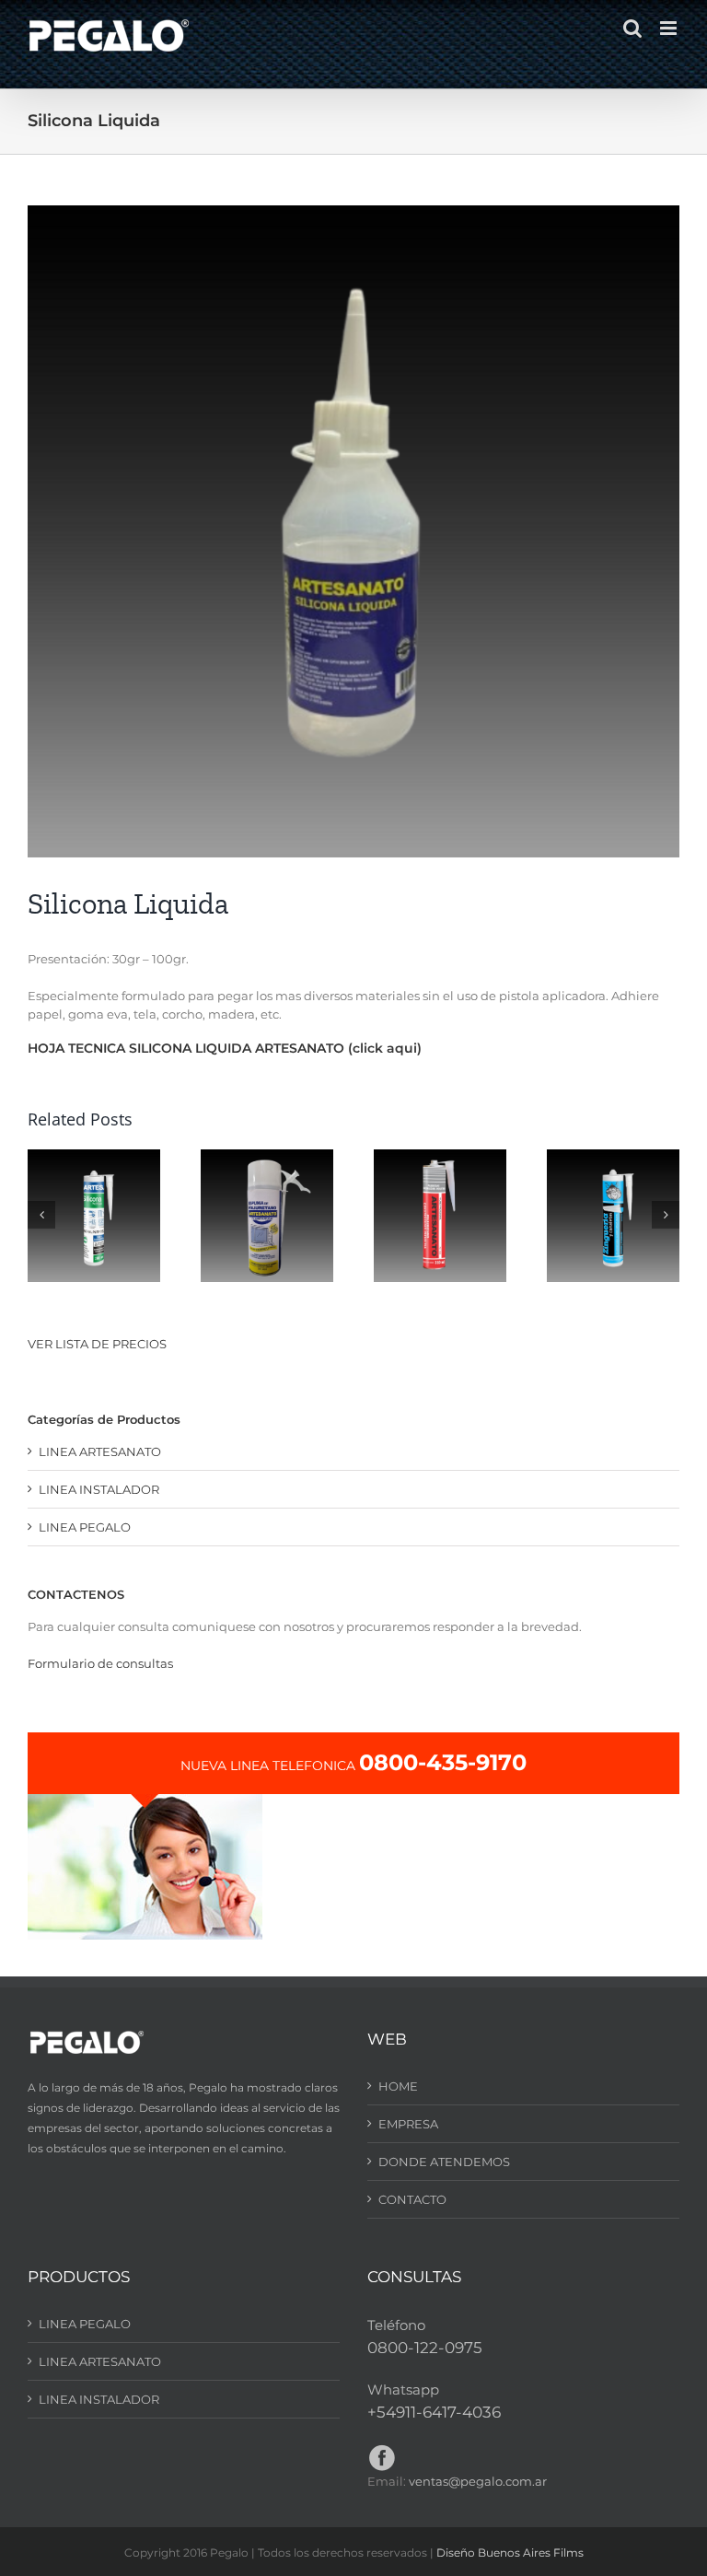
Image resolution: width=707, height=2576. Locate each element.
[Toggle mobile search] (632, 28)
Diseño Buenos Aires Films (510, 2553)
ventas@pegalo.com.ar (478, 2481)
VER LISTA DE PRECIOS (97, 1344)
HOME (398, 2086)
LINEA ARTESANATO (100, 1451)
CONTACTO (412, 2199)
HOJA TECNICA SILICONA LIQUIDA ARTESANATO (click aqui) (225, 1048)
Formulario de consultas (100, 1663)
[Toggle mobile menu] (670, 28)
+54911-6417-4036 (434, 2412)
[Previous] (41, 1215)
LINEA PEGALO (85, 1527)
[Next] (666, 1215)
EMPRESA (408, 2124)
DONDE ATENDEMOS (444, 2162)
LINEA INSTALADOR (99, 1489)
